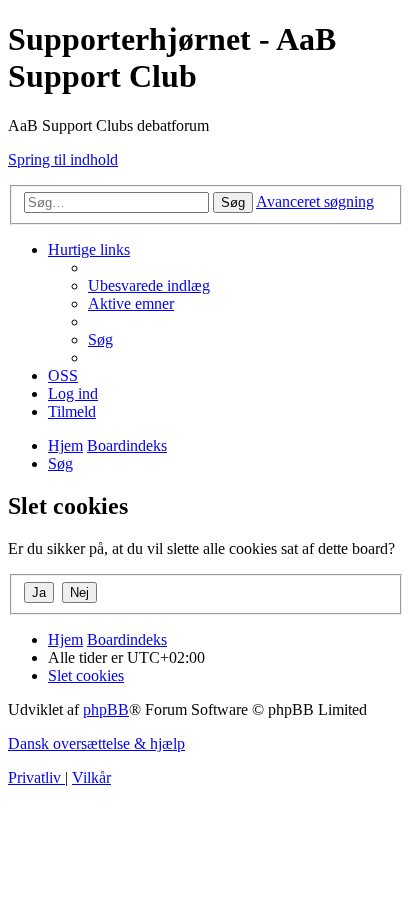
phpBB (106, 709)
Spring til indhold (63, 159)
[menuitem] (149, 285)
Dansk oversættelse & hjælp (96, 743)
